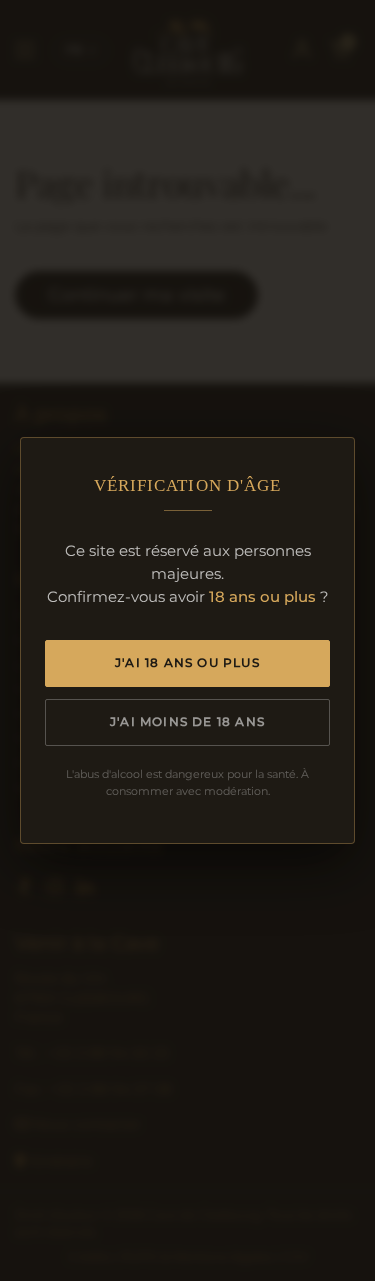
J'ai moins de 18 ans (187, 721)
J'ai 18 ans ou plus (187, 662)
